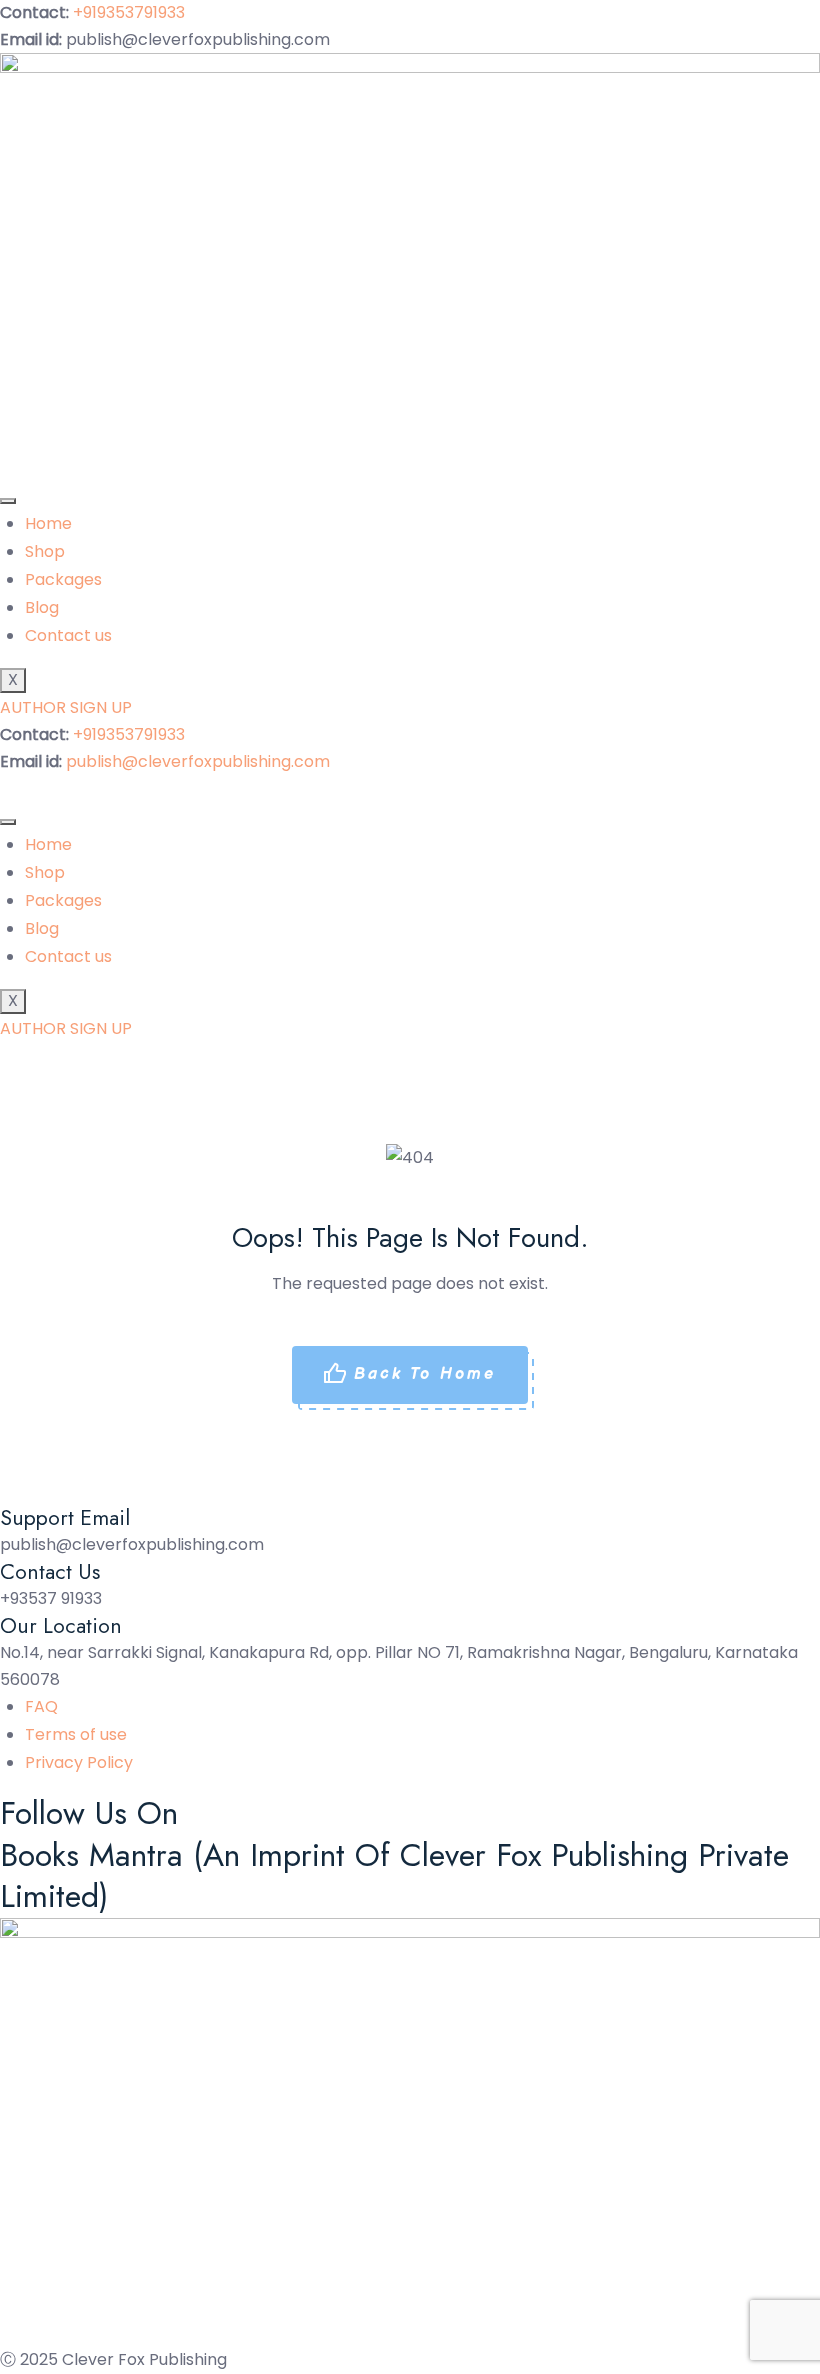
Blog (42, 607)
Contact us (68, 635)
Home (48, 523)
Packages (63, 579)
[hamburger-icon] (8, 501)
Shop (45, 551)
